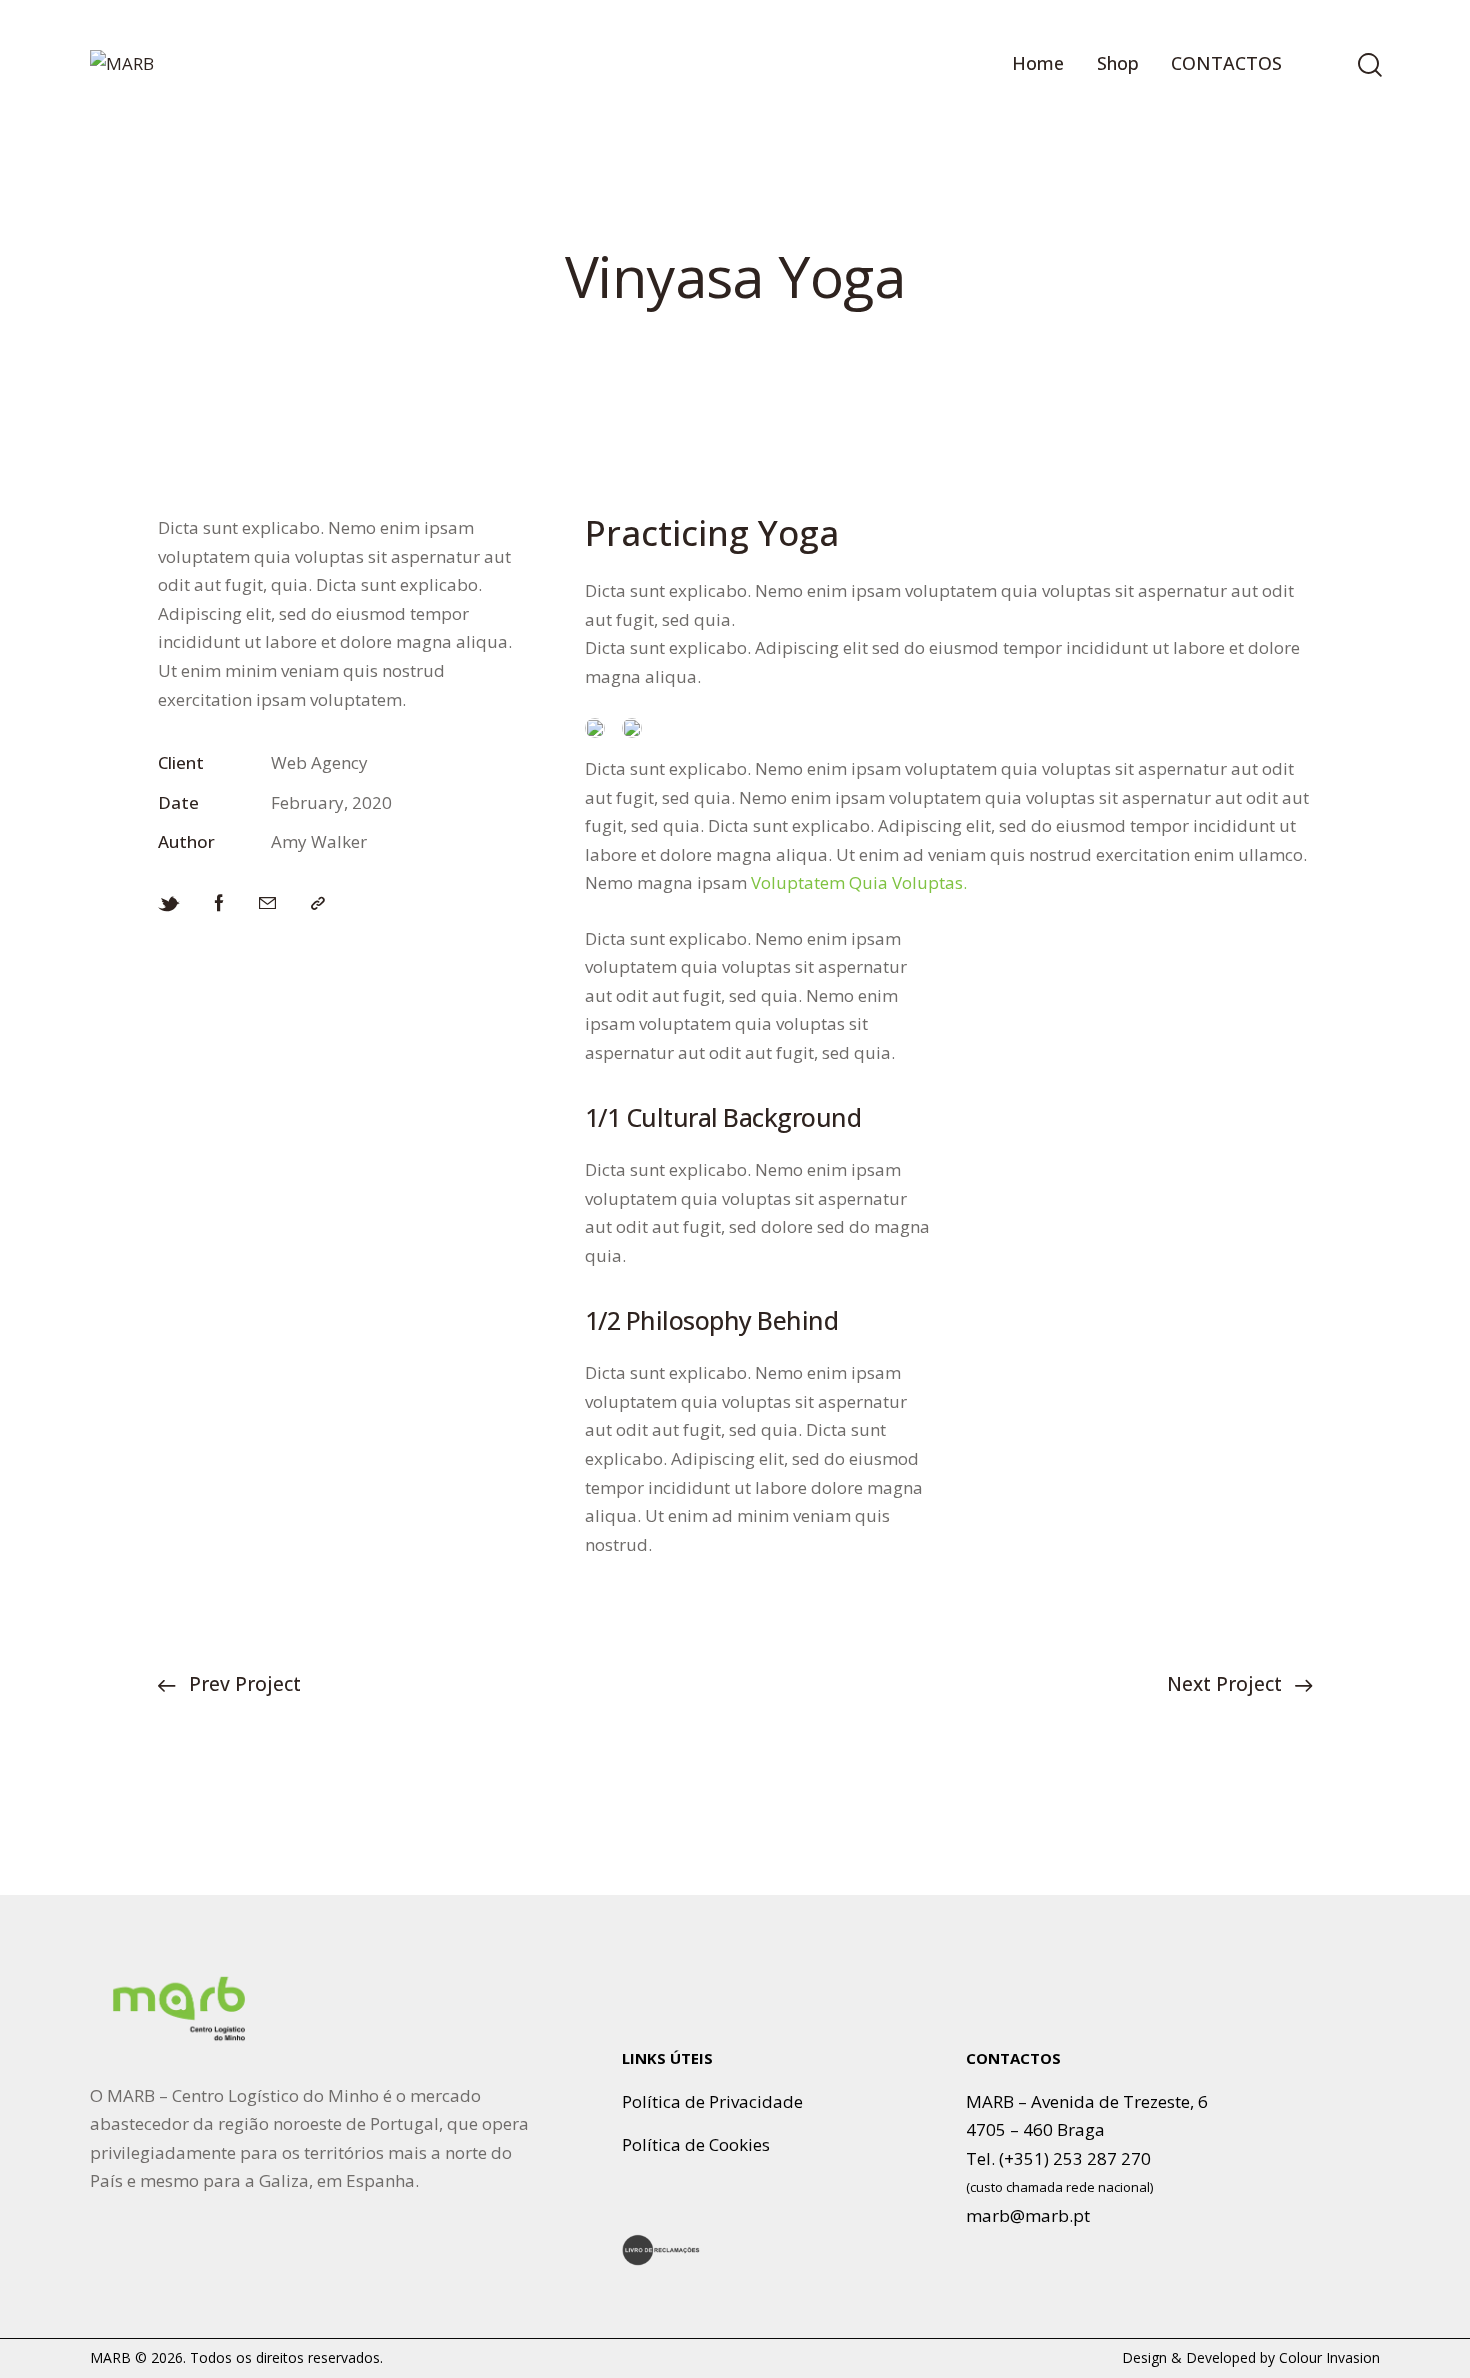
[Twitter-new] (169, 904)
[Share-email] (267, 904)
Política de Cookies (696, 2144)
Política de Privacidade (712, 2101)
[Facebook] (219, 904)
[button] (318, 904)
